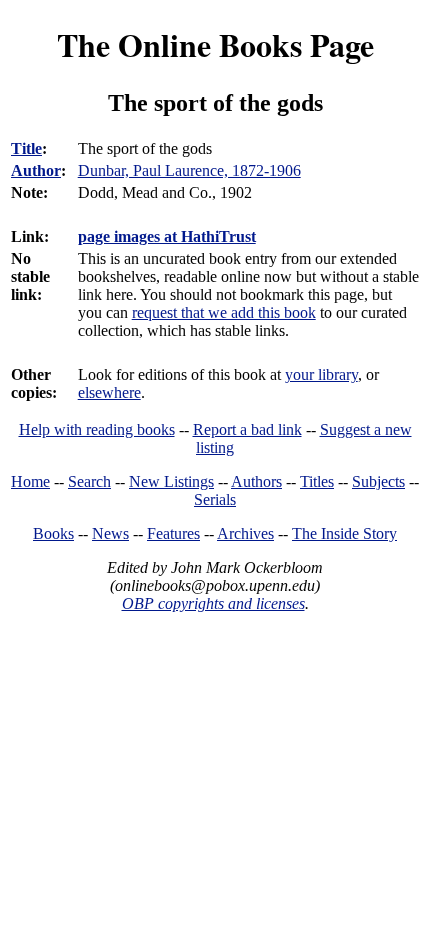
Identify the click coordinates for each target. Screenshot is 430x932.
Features (173, 533)
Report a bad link (247, 429)
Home (30, 481)
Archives (245, 533)
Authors (256, 481)
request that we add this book (224, 312)
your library (321, 374)
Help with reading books (97, 429)
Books (53, 533)
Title (26, 148)
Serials (215, 499)
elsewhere (109, 392)
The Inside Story (344, 533)
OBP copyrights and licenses (213, 603)
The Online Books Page (215, 44)
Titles (317, 481)
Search (89, 481)
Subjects (378, 481)
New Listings (171, 481)
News (110, 533)
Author (36, 170)
